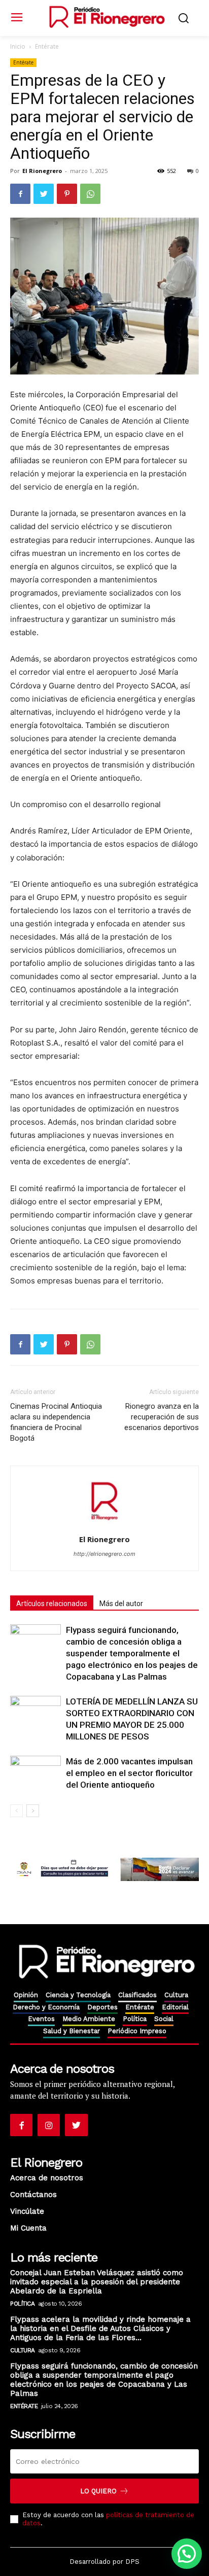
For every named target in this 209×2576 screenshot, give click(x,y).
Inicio (18, 46)
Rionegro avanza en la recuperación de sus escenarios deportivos (162, 1417)
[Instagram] (49, 2125)
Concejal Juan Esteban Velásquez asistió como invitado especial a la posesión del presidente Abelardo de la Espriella (97, 2282)
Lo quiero (98, 2491)
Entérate (47, 46)
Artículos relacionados (52, 1604)
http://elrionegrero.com (104, 1554)
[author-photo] (104, 1525)
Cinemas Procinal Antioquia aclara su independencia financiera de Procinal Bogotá (56, 1422)
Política (22, 2304)
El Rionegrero (42, 171)
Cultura (23, 2350)
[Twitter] (44, 194)
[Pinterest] (67, 194)
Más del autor (121, 1604)
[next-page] (33, 1811)
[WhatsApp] (90, 194)
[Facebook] (20, 194)
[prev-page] (16, 1811)
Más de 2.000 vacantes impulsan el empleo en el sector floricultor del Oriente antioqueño (129, 1773)
